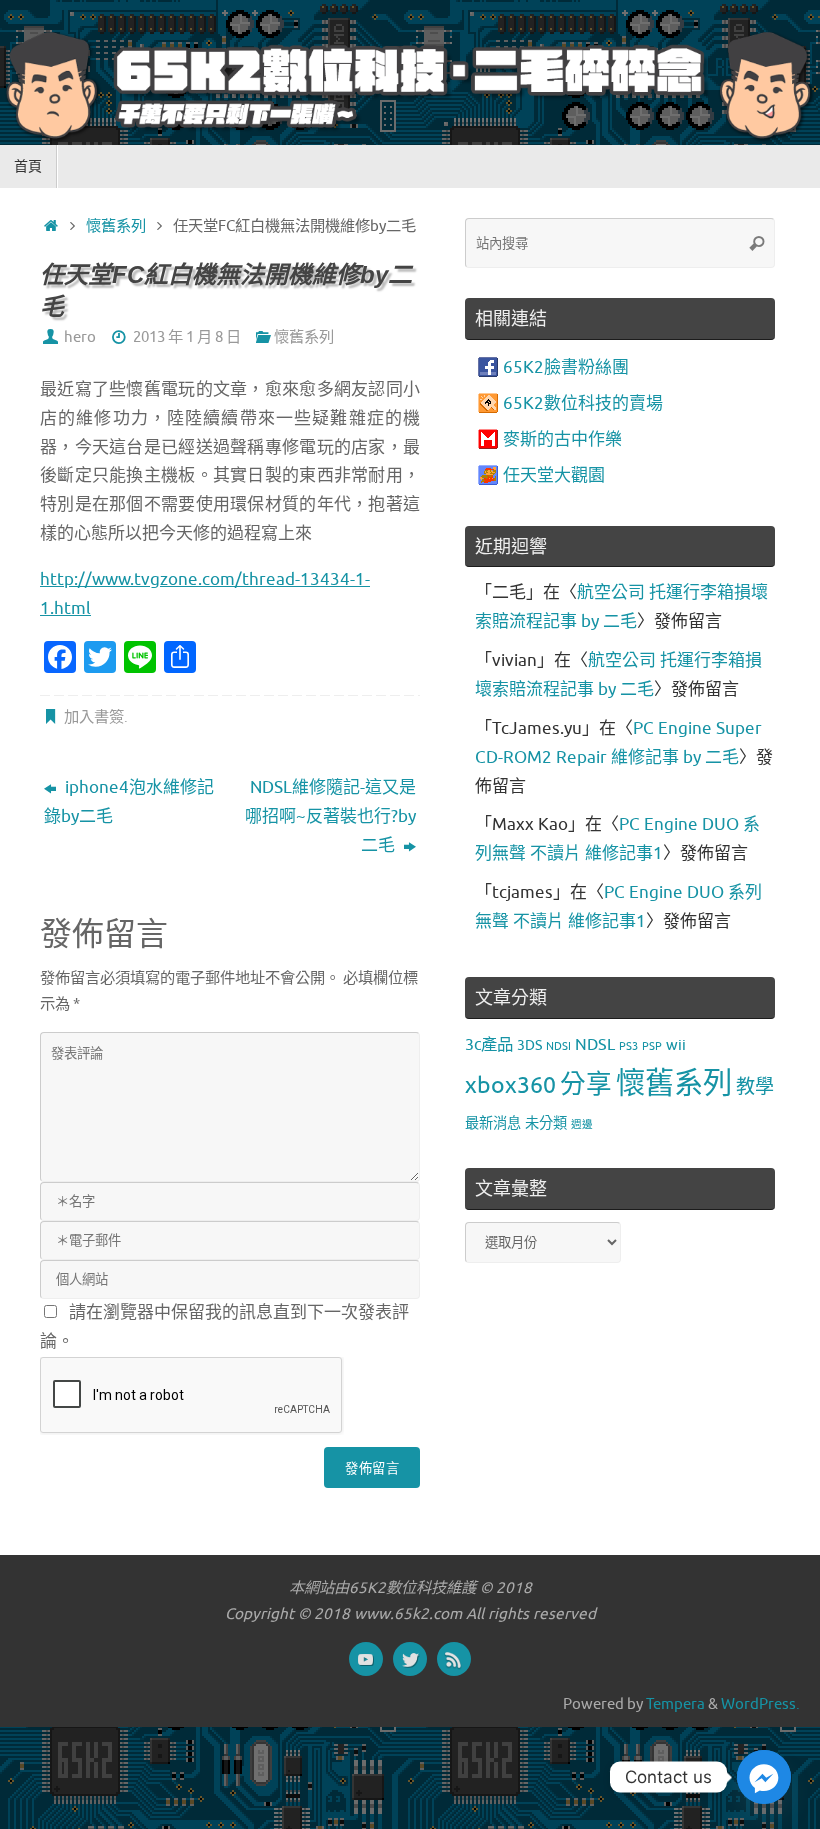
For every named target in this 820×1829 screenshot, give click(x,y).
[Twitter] (410, 1659)
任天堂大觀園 (554, 475)
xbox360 (510, 1085)
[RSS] (454, 1659)
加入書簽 (94, 717)
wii (676, 1045)
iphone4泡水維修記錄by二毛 (129, 802)
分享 (586, 1084)
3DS (529, 1045)
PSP (652, 1046)
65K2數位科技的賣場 (583, 403)
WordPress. (760, 1704)
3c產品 (489, 1044)
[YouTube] (366, 1659)
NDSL (595, 1044)
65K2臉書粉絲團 (566, 367)
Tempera (675, 1704)
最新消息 (493, 1123)
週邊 (582, 1124)
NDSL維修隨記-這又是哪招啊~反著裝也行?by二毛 (330, 816)
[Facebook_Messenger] (764, 1777)
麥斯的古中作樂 (562, 439)
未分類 (546, 1123)
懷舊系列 (116, 226)
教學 (755, 1087)
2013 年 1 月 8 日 (187, 337)
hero (80, 337)
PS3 (628, 1046)
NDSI (558, 1046)
